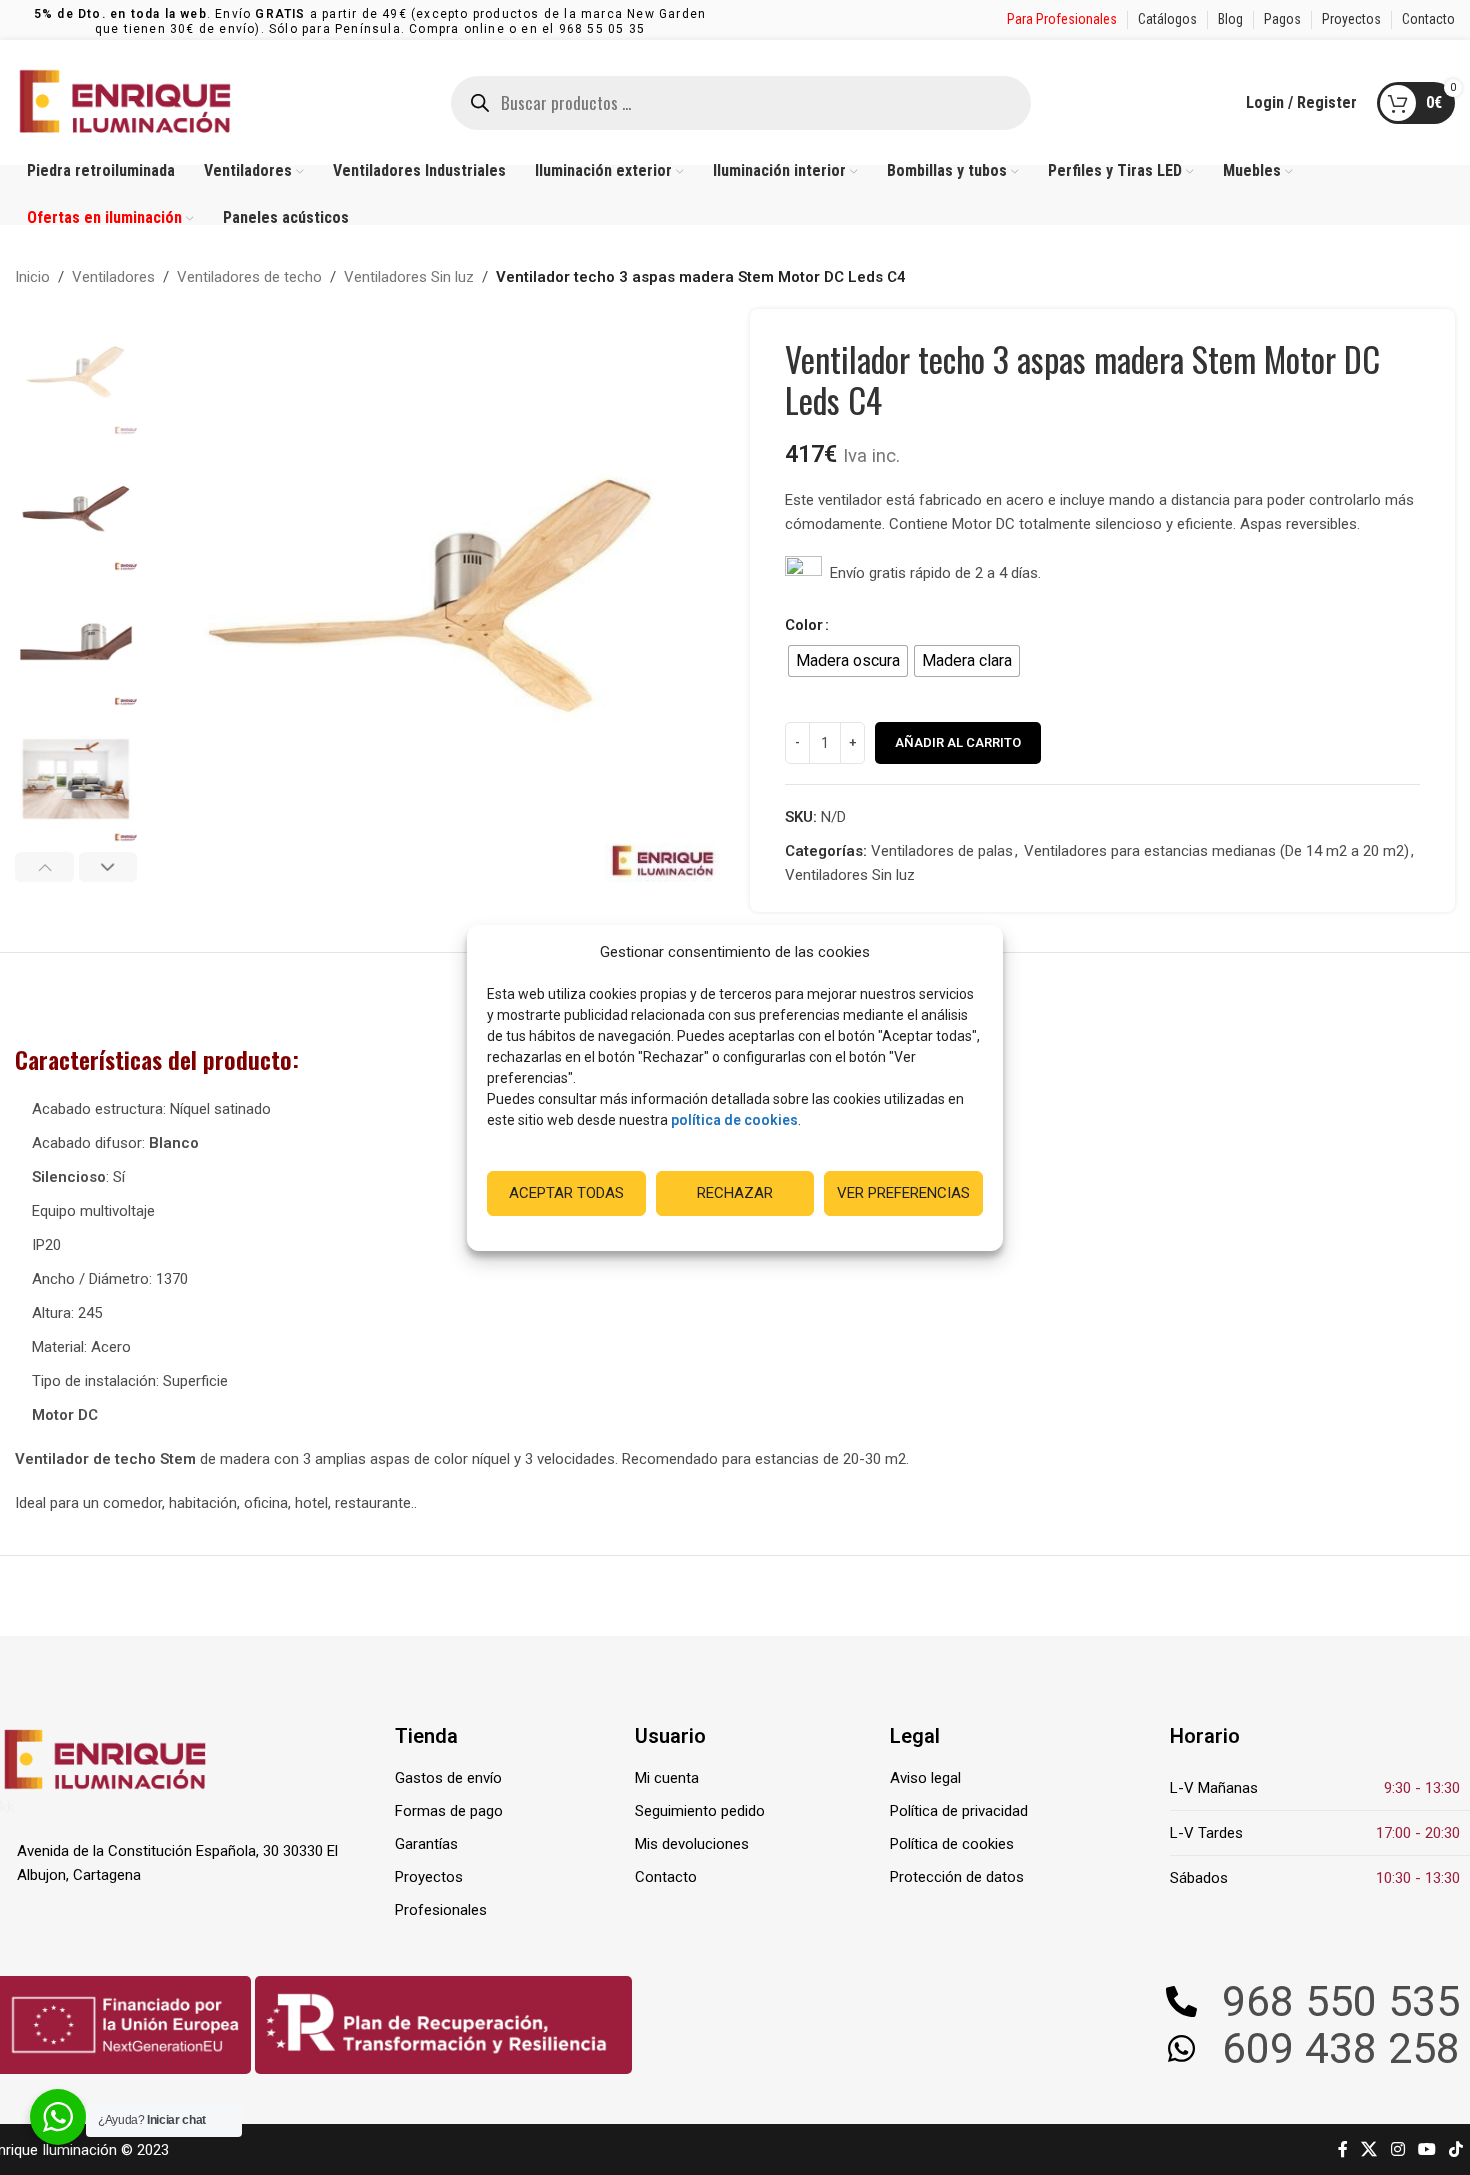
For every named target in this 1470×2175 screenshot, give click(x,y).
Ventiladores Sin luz (409, 277)
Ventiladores (113, 277)
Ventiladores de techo (249, 277)
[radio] (848, 661)
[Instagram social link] (1397, 2149)
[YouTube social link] (1426, 2149)
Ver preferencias (903, 1193)
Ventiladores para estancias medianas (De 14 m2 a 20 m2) (1216, 851)
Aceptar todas (566, 1193)
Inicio (32, 277)
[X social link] (1369, 2149)
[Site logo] (125, 101)
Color (804, 625)
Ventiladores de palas (942, 851)
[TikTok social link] (1456, 2149)
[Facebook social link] (1343, 2149)
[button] (44, 867)
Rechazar (735, 1193)
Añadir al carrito (958, 742)
